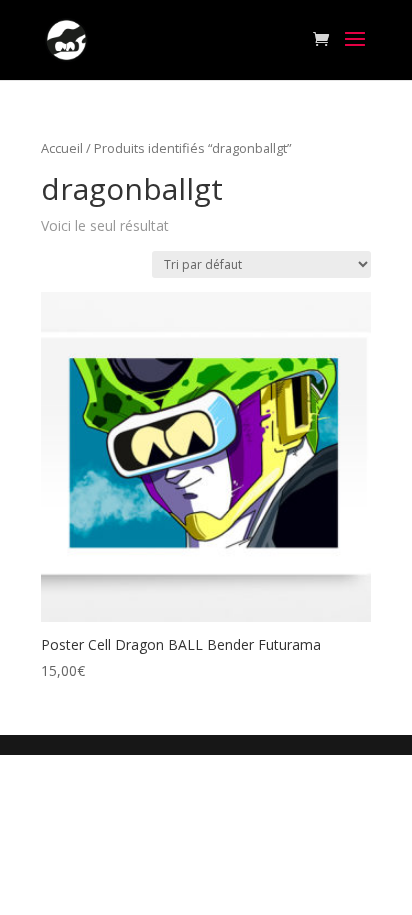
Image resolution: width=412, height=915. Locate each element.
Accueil (62, 148)
